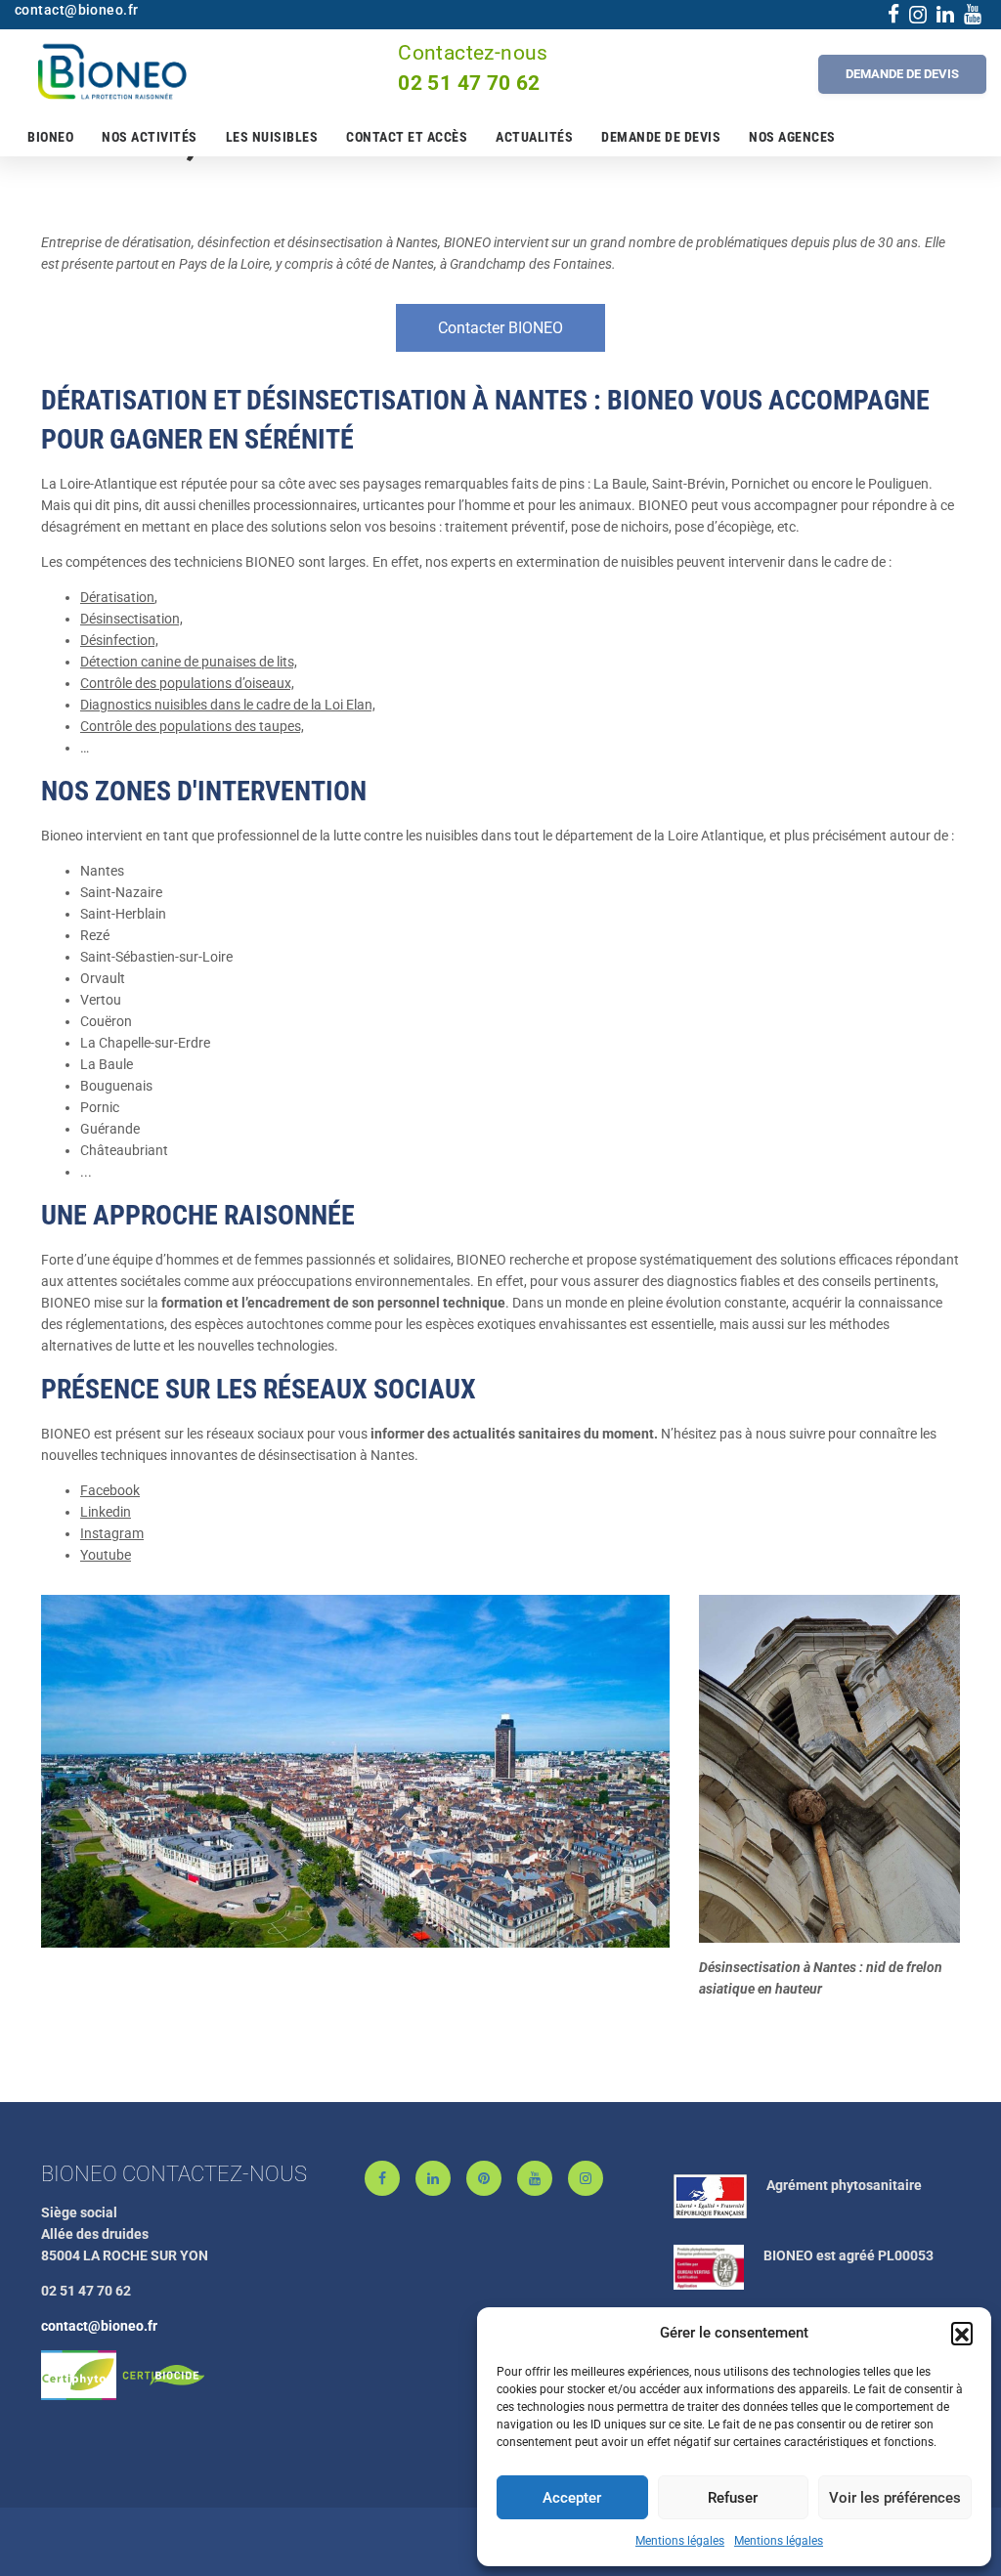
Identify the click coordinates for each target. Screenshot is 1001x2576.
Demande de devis (661, 137)
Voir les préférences (895, 2498)
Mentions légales (680, 2541)
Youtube (106, 1555)
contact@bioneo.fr (99, 2326)
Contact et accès (407, 137)
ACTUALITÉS (534, 137)
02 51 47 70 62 (469, 83)
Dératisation (117, 597)
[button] (962, 2333)
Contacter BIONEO (500, 328)
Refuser (733, 2498)
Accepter (572, 2498)
